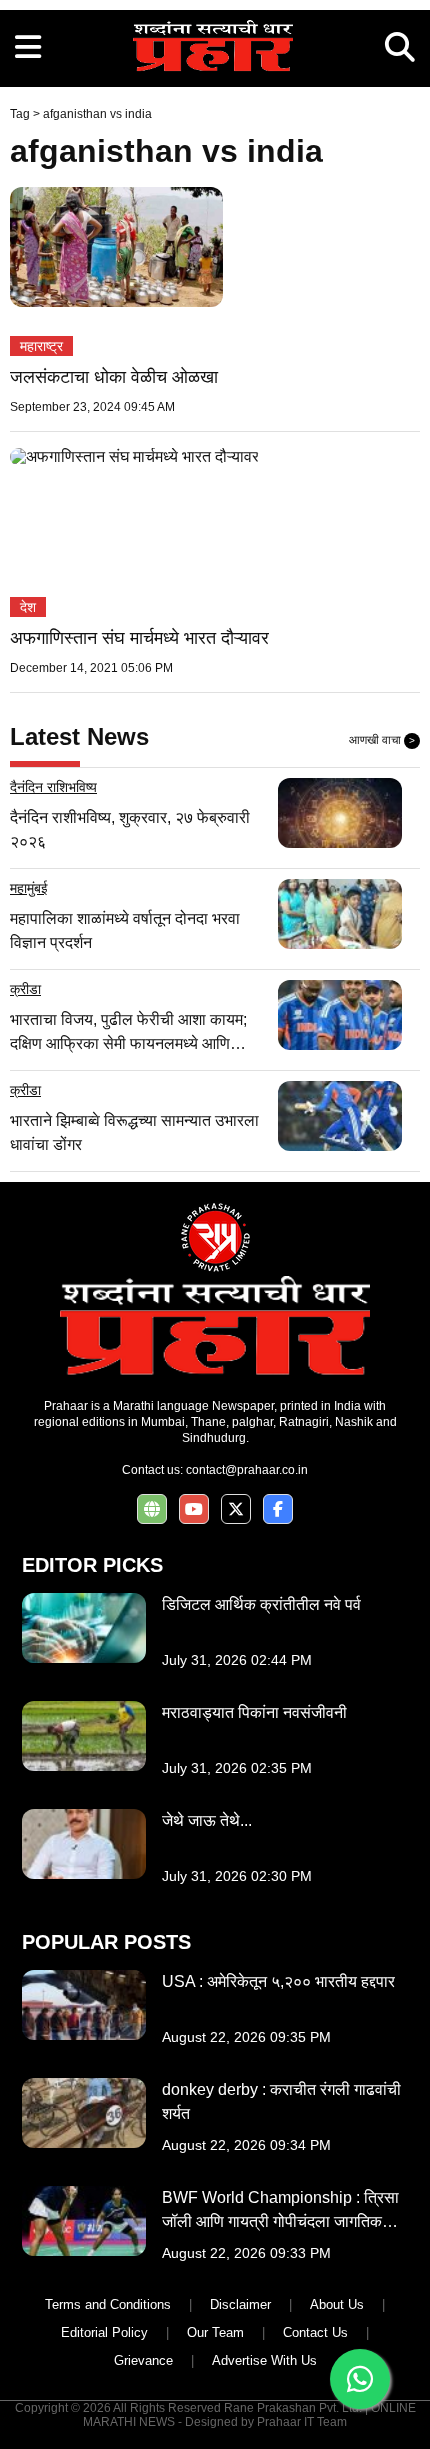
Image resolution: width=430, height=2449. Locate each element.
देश (28, 607)
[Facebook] (278, 1509)
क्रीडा (25, 989)
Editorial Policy (104, 2332)
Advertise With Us (264, 2360)
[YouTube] (194, 1509)
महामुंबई (29, 888)
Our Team (215, 2332)
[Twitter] (236, 1509)
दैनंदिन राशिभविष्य (53, 787)
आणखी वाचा (382, 740)
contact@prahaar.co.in (247, 1470)
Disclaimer (240, 2304)
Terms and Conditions (108, 2304)
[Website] (152, 1509)
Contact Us (315, 2332)
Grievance (143, 2360)
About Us (337, 2304)
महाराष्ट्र (41, 346)
